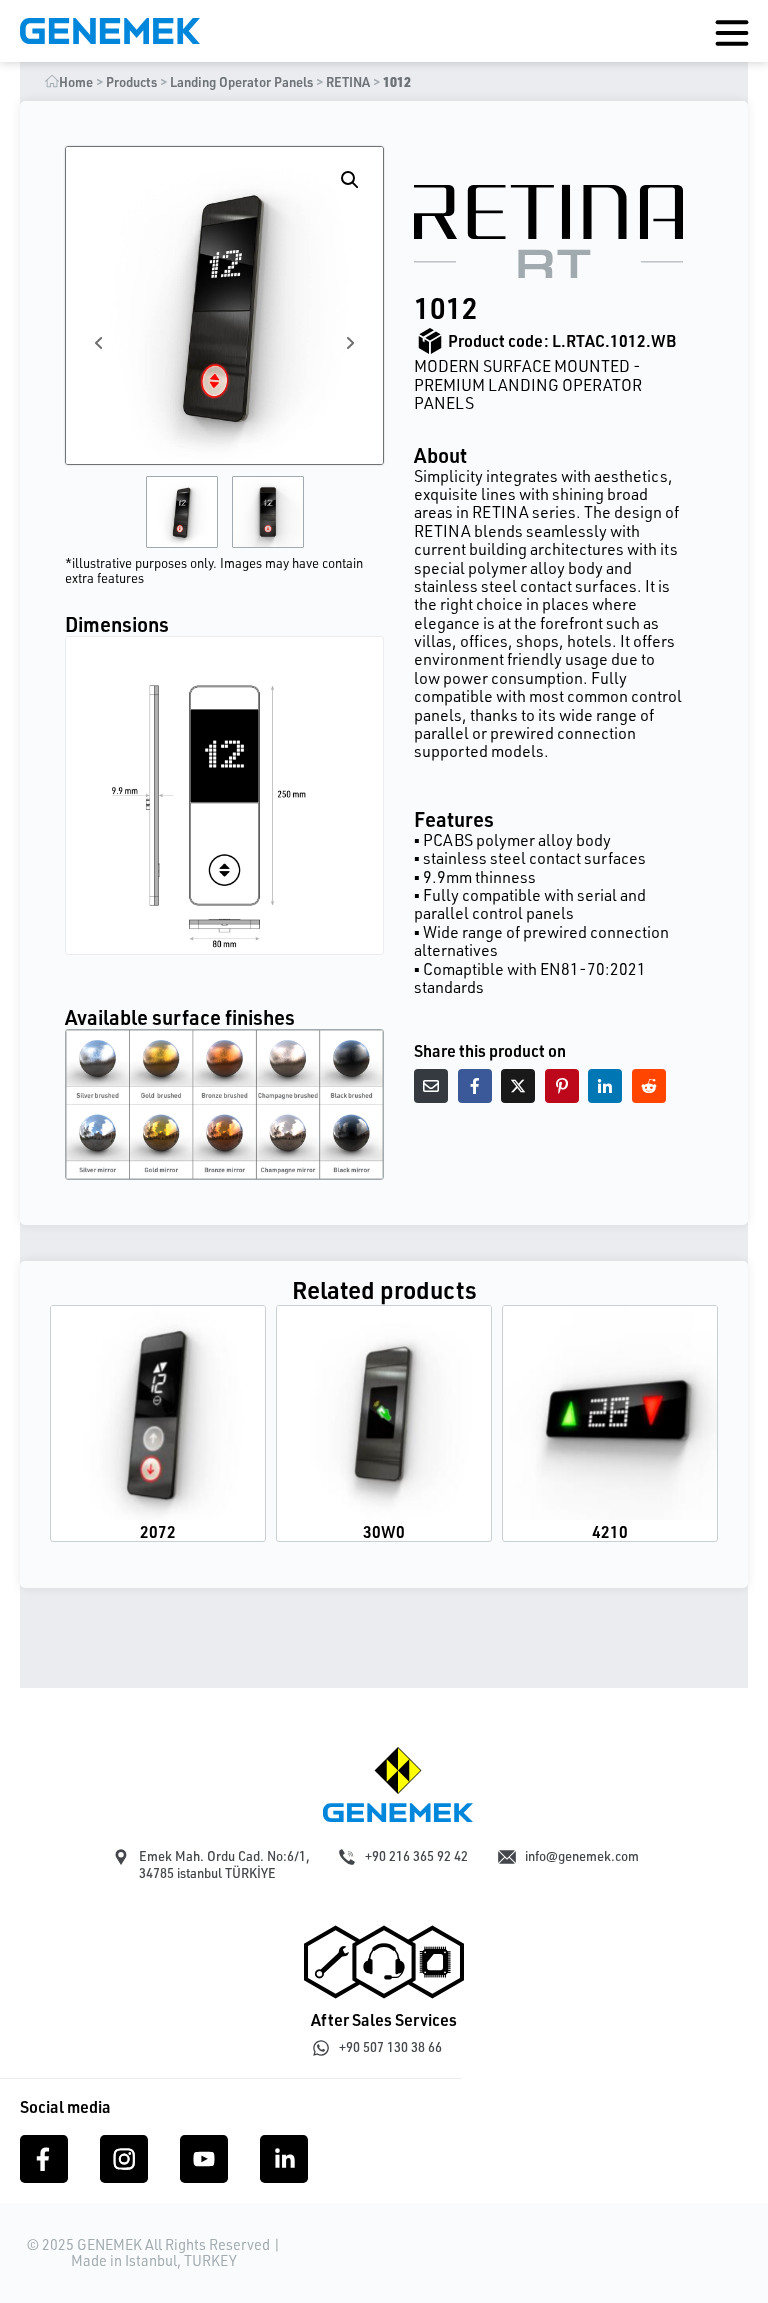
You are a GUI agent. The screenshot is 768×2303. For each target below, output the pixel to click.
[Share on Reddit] (649, 1086)
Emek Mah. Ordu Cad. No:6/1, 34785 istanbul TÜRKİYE (224, 1865)
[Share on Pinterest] (562, 1086)
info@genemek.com (582, 1856)
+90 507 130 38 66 (390, 2047)
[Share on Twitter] (518, 1086)
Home (76, 82)
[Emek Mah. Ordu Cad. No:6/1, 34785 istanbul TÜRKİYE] (121, 1857)
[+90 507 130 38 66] (321, 2048)
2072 (158, 1531)
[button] (350, 180)
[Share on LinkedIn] (605, 1086)
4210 (610, 1531)
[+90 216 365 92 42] (347, 1857)
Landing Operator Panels (241, 82)
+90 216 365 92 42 (416, 1856)
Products (131, 82)
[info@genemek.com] (507, 1857)
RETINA (348, 82)
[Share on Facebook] (475, 1086)
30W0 (384, 1531)
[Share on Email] (431, 1086)
